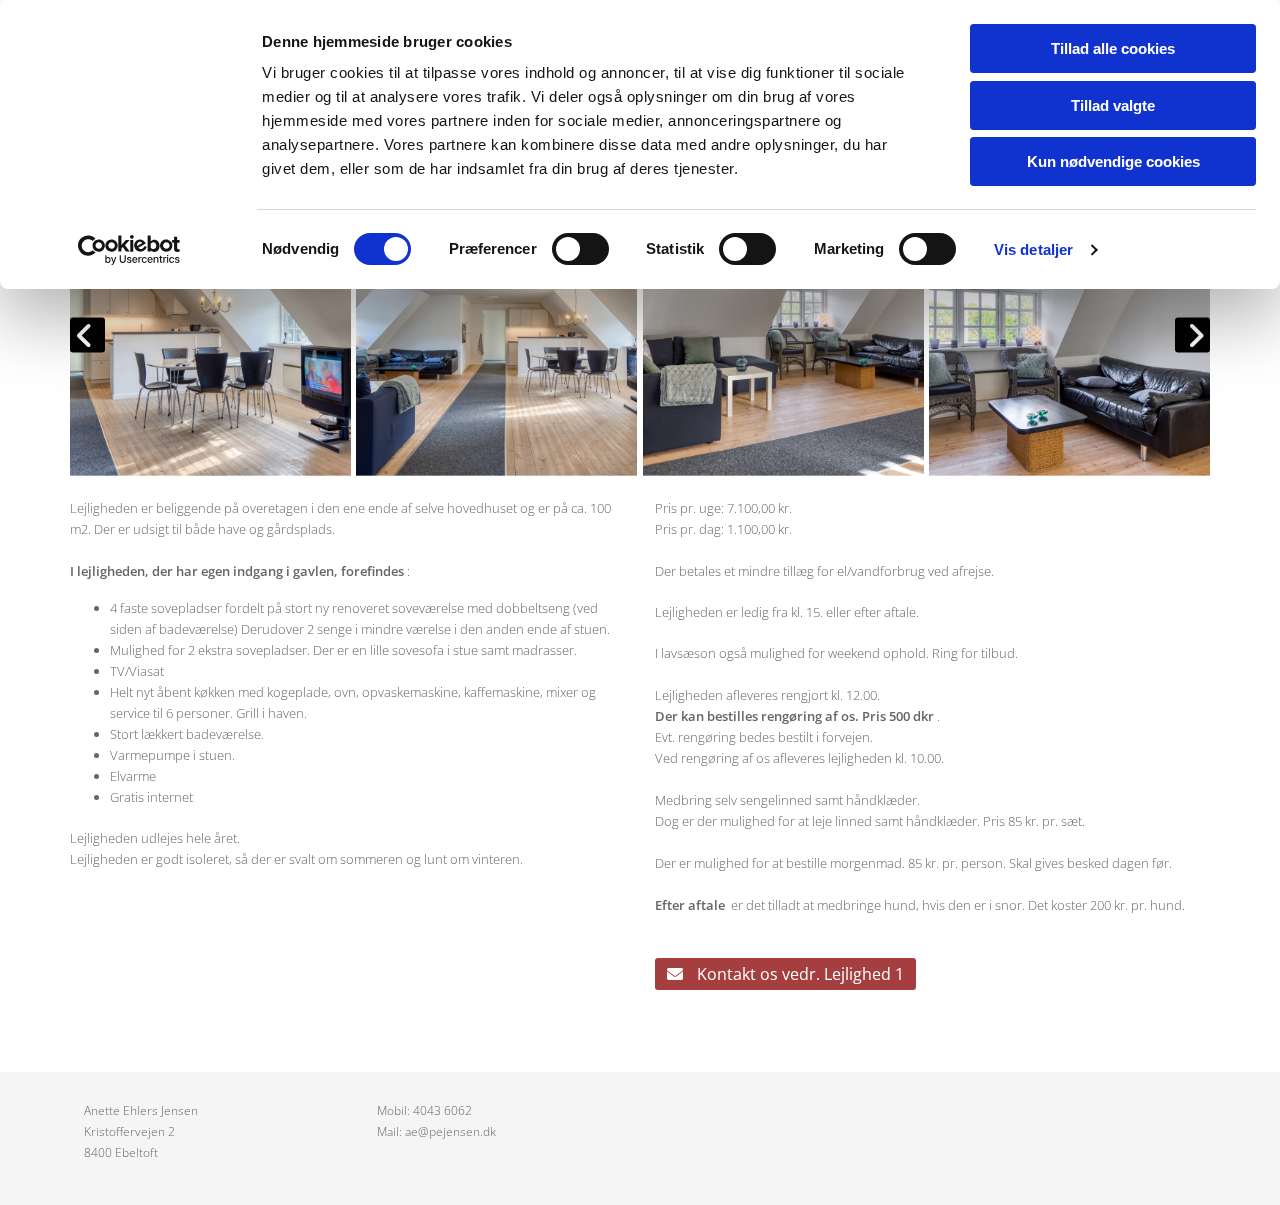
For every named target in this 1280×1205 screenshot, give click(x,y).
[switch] (580, 249)
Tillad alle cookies (1113, 48)
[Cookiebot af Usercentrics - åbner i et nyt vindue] (129, 250)
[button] (785, 974)
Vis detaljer (1033, 249)
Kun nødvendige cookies (1113, 161)
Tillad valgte (1113, 105)
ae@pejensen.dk (450, 1131)
